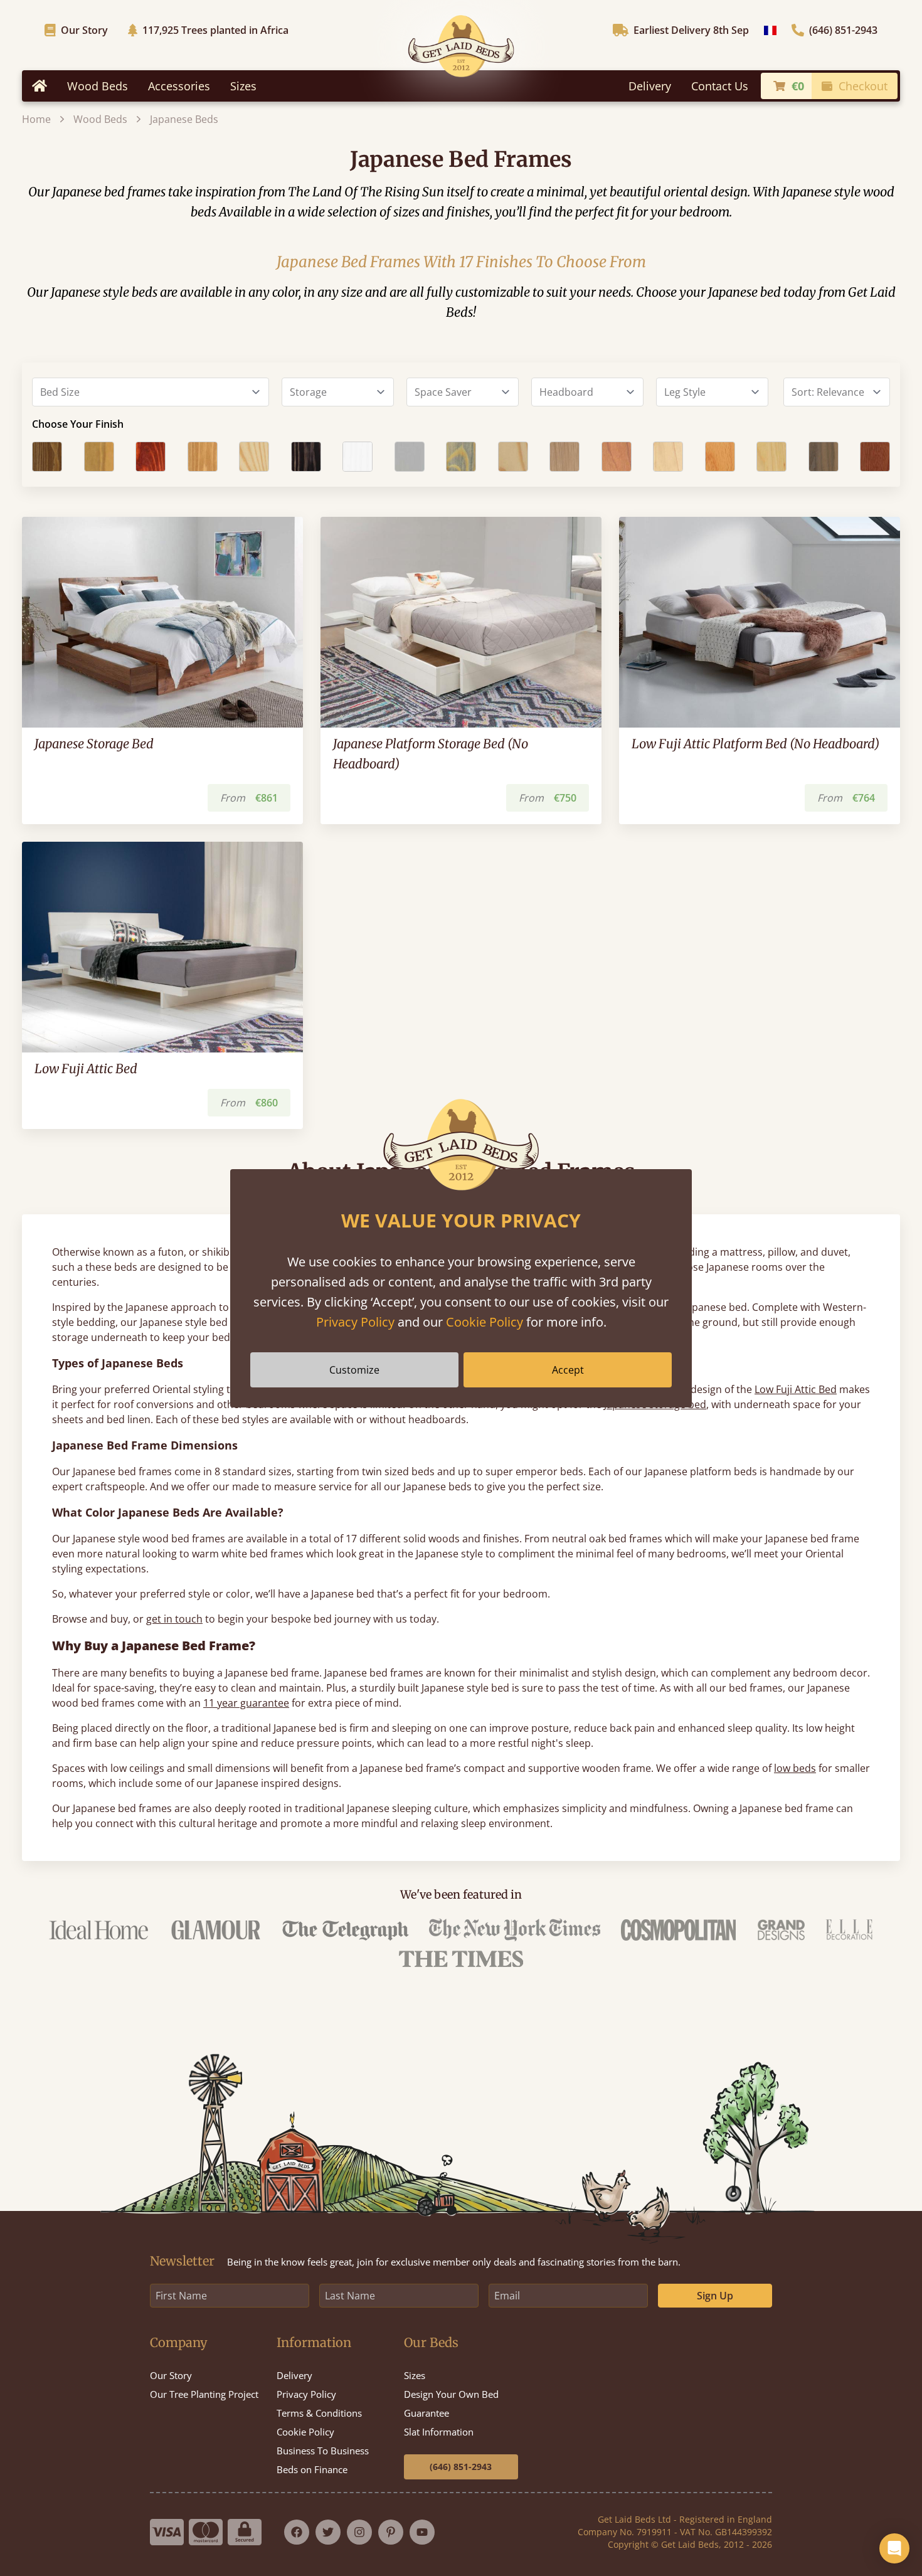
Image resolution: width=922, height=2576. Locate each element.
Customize (354, 1370)
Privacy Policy (355, 1322)
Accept (568, 1370)
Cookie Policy (485, 1322)
